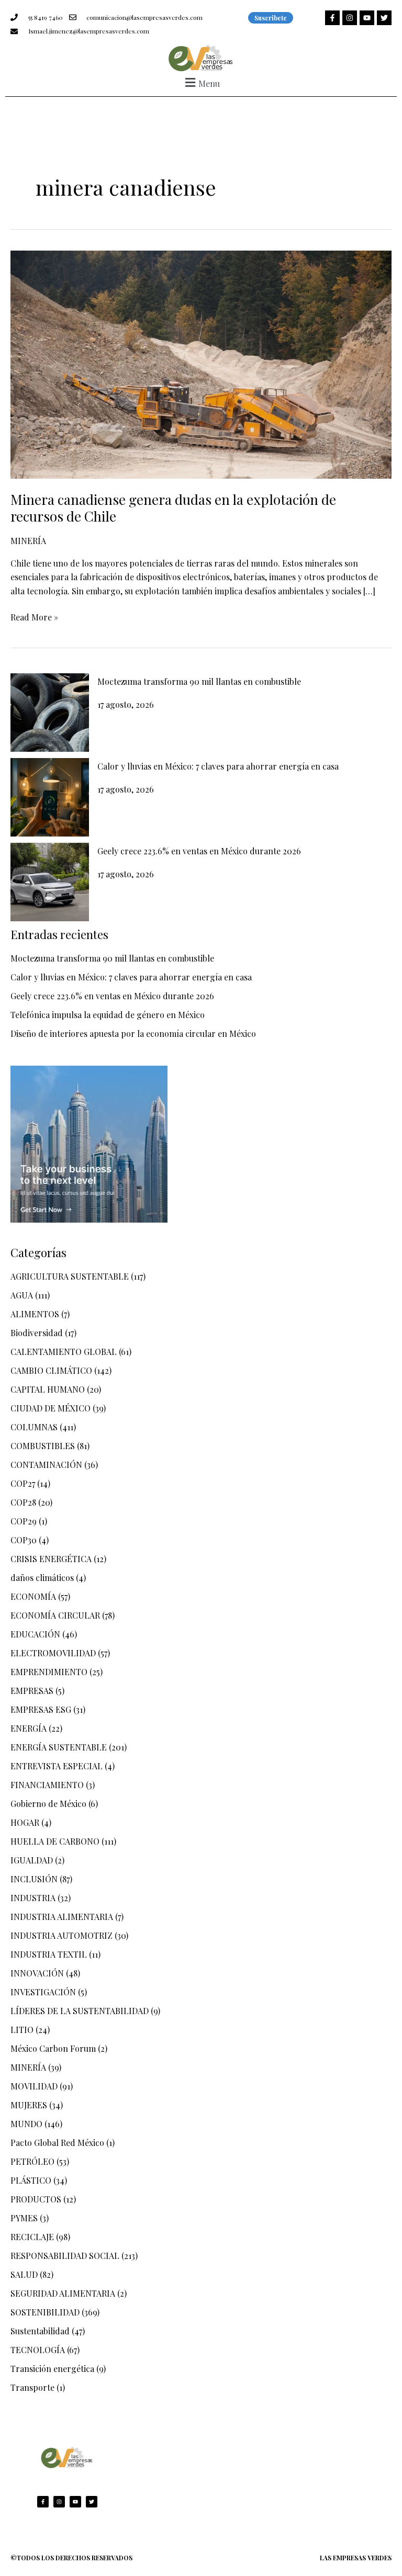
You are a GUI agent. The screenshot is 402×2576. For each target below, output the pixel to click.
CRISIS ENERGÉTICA (51, 1559)
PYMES (24, 2218)
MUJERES (29, 2105)
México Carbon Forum (53, 2048)
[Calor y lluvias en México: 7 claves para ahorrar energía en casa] (50, 797)
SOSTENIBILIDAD (45, 2312)
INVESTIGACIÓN (43, 1992)
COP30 (24, 1540)
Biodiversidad (37, 1333)
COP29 (24, 1521)
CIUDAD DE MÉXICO (51, 1408)
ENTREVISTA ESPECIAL (57, 1766)
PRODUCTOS (36, 2199)
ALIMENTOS (35, 1314)
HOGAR (25, 1822)
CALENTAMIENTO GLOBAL (64, 1352)
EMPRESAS (32, 1691)
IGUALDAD (32, 1860)
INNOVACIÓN (37, 1973)
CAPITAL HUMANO (48, 1389)
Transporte (32, 2387)
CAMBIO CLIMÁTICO (51, 1370)
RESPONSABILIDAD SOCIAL (65, 2256)
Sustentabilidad (40, 2331)
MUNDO (26, 2124)
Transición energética (52, 2369)
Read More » (34, 617)
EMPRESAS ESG (41, 1709)
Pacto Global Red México (57, 2143)
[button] (201, 82)
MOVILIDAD (34, 2086)
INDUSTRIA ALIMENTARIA (62, 1917)
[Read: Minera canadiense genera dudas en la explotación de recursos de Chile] (201, 363)
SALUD (24, 2274)
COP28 (23, 1502)
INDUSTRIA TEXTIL (49, 1954)
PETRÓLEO (32, 2161)
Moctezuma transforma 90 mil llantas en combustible (199, 681)
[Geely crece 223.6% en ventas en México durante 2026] (50, 882)
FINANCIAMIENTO (47, 1785)
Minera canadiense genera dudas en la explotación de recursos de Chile (173, 508)
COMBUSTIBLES (43, 1446)
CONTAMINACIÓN (46, 1465)
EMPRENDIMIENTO (49, 1672)
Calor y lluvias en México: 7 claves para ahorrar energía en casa (218, 766)
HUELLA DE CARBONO (55, 1841)
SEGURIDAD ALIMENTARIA (63, 2293)
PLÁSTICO (31, 2180)
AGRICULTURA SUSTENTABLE (70, 1276)
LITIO (22, 2030)
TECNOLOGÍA (38, 2350)
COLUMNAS (34, 1427)
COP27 (23, 1483)
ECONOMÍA (33, 1596)
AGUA (22, 1295)
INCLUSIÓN (34, 1879)
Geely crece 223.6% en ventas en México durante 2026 (199, 851)
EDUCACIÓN (35, 1634)
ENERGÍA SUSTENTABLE (59, 1747)
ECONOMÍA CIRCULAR (55, 1615)
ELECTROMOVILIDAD (53, 1653)
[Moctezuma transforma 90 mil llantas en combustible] (50, 713)
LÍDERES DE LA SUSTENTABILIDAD (80, 2011)
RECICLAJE (32, 2237)
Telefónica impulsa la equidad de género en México (108, 1015)
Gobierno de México (48, 1804)
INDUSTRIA (33, 1898)
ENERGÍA (29, 1728)
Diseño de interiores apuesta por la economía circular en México (133, 1033)
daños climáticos (42, 1578)
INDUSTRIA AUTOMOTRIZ (62, 1935)
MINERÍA (28, 541)
